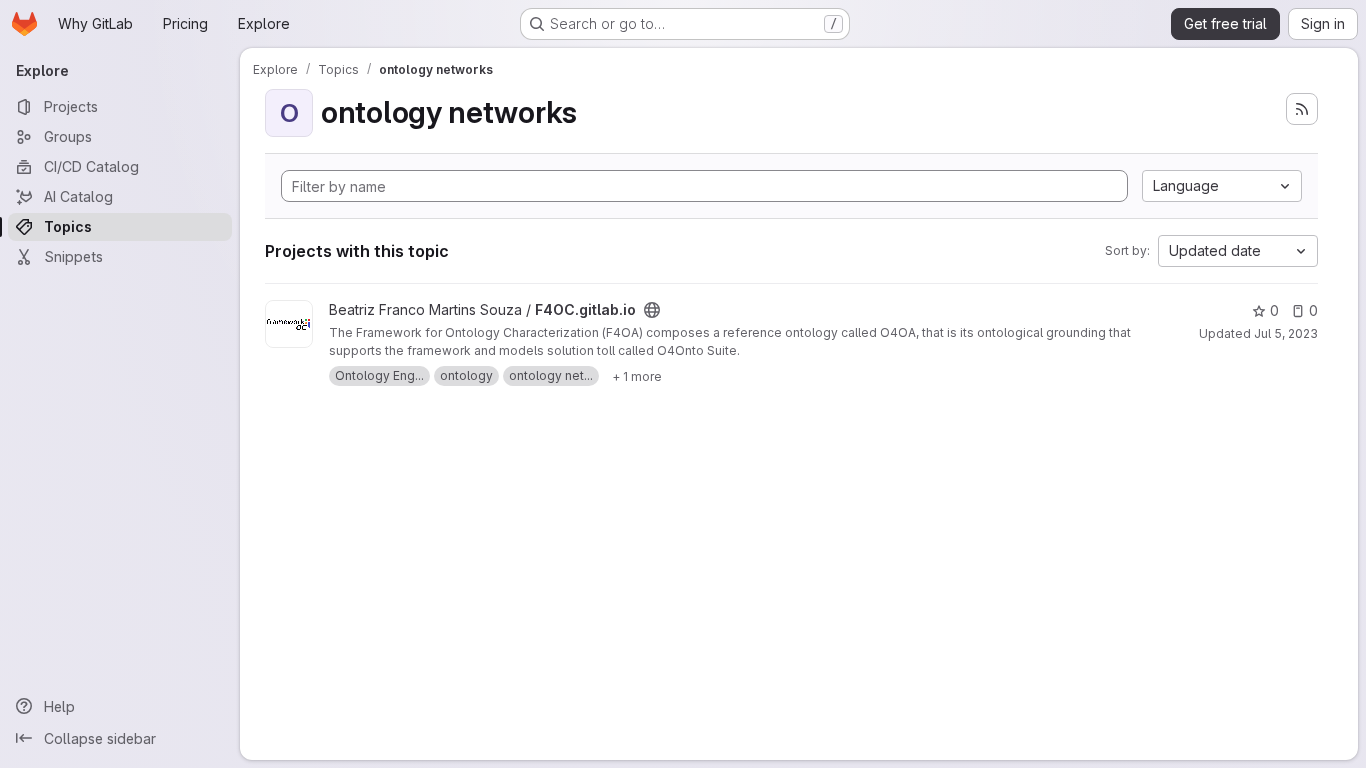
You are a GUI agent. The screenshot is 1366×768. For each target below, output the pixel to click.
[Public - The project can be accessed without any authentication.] (652, 310)
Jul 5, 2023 (1286, 333)
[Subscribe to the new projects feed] (1302, 109)
